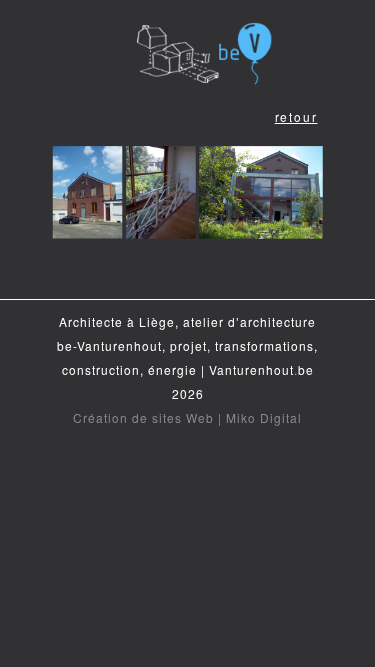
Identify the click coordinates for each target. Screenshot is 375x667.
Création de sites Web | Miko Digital (187, 417)
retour (296, 117)
